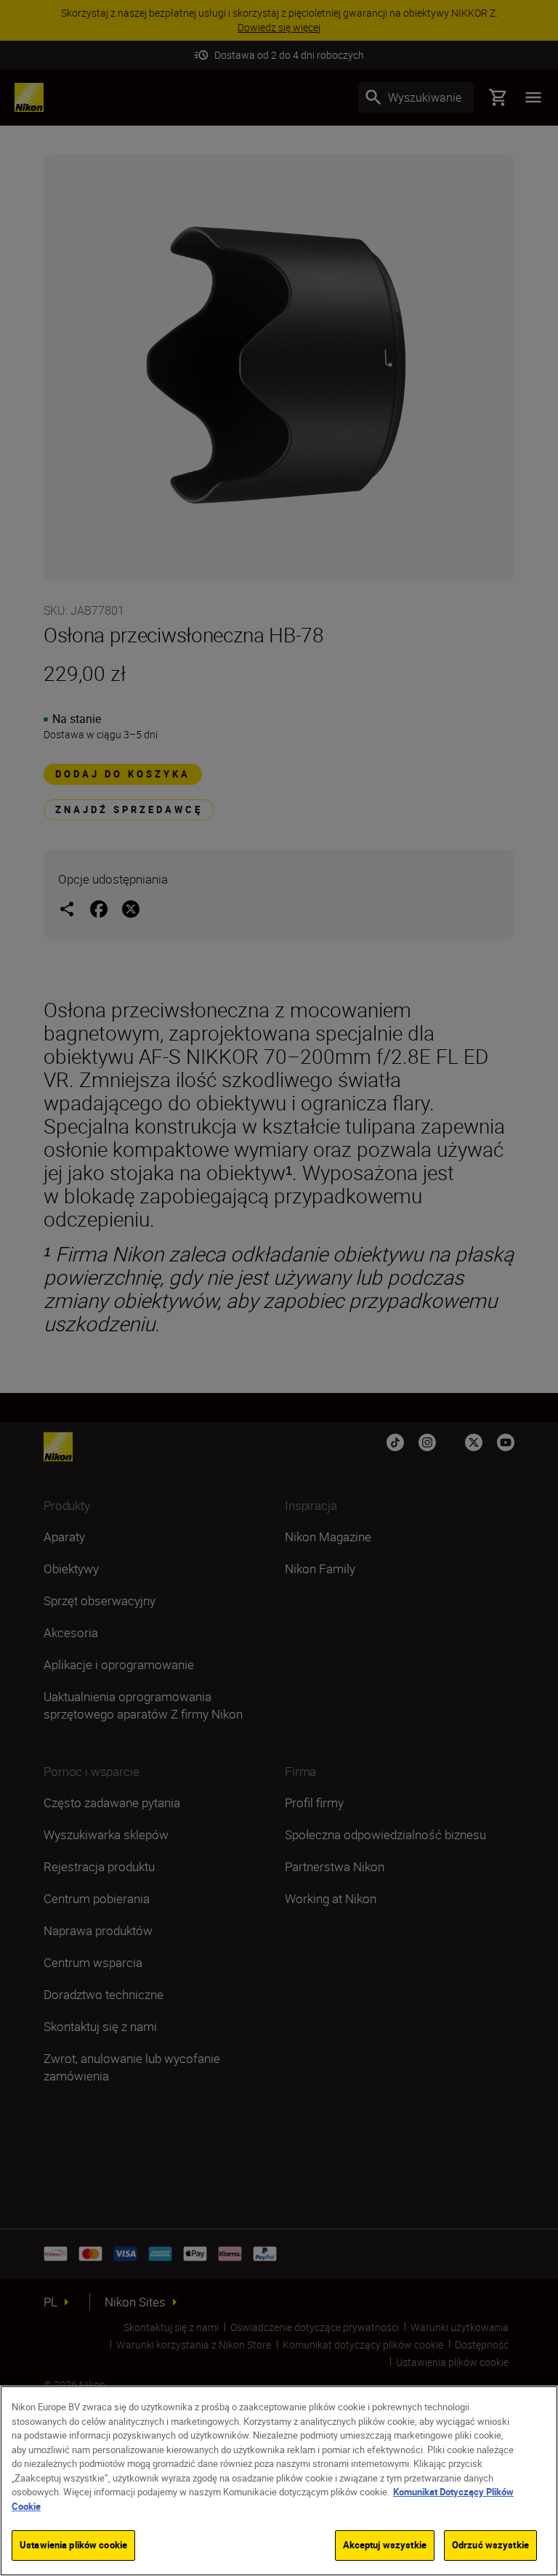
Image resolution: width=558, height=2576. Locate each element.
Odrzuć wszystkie (490, 2545)
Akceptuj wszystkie (385, 2545)
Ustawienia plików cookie (73, 2545)
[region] (279, 2481)
